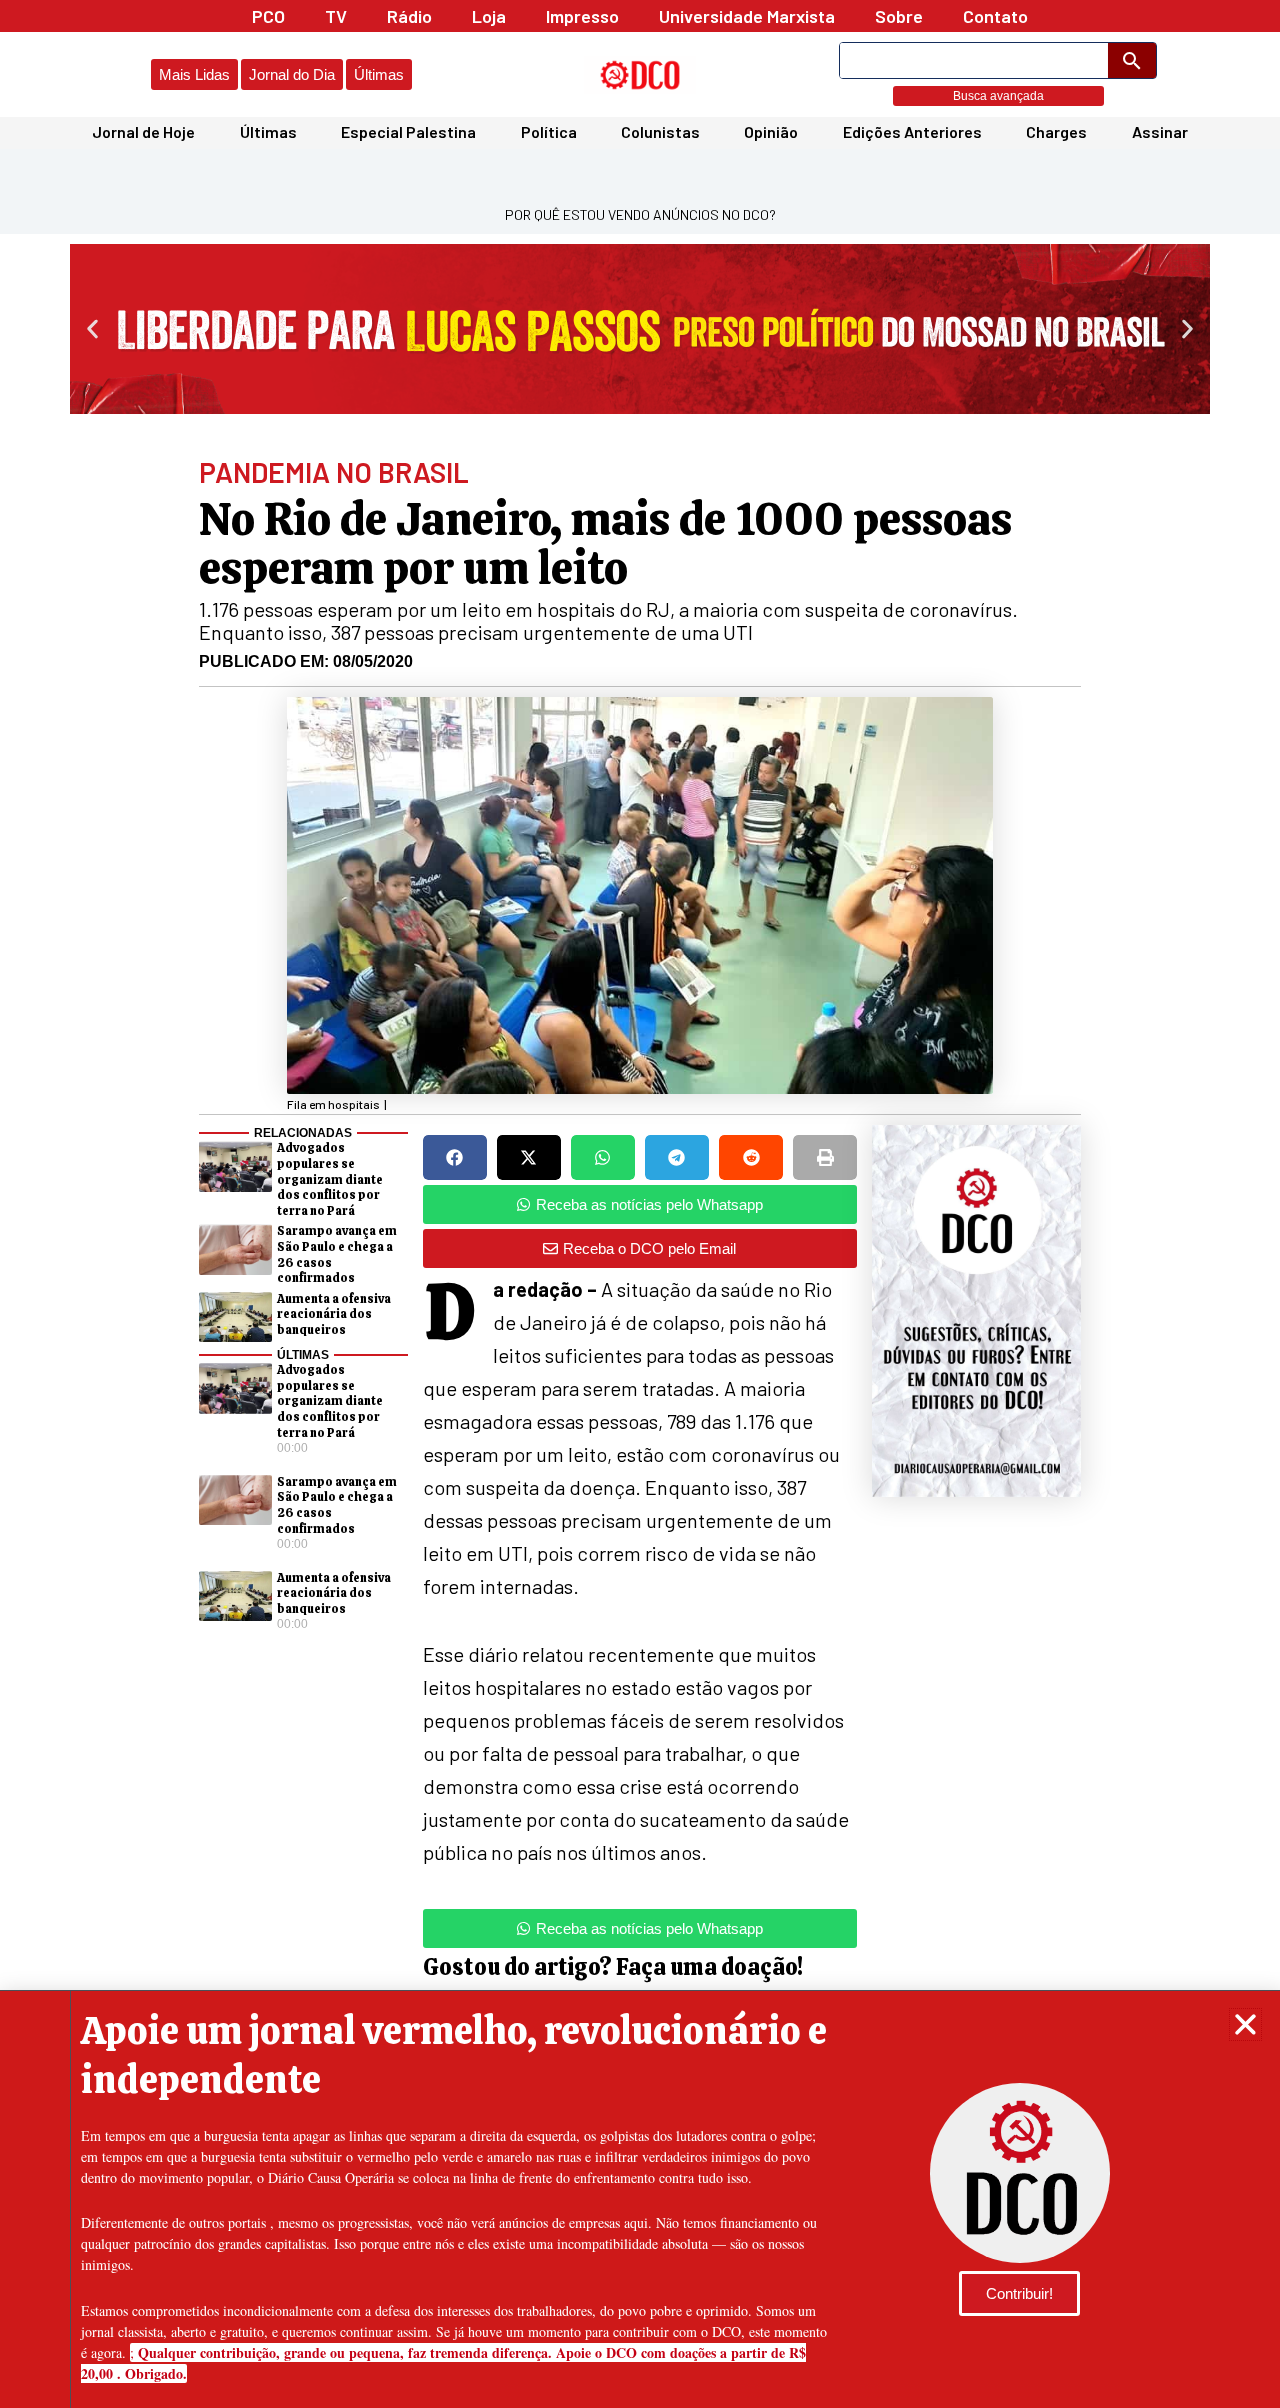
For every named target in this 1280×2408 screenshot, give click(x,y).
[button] (1245, 2024)
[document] (640, 1204)
